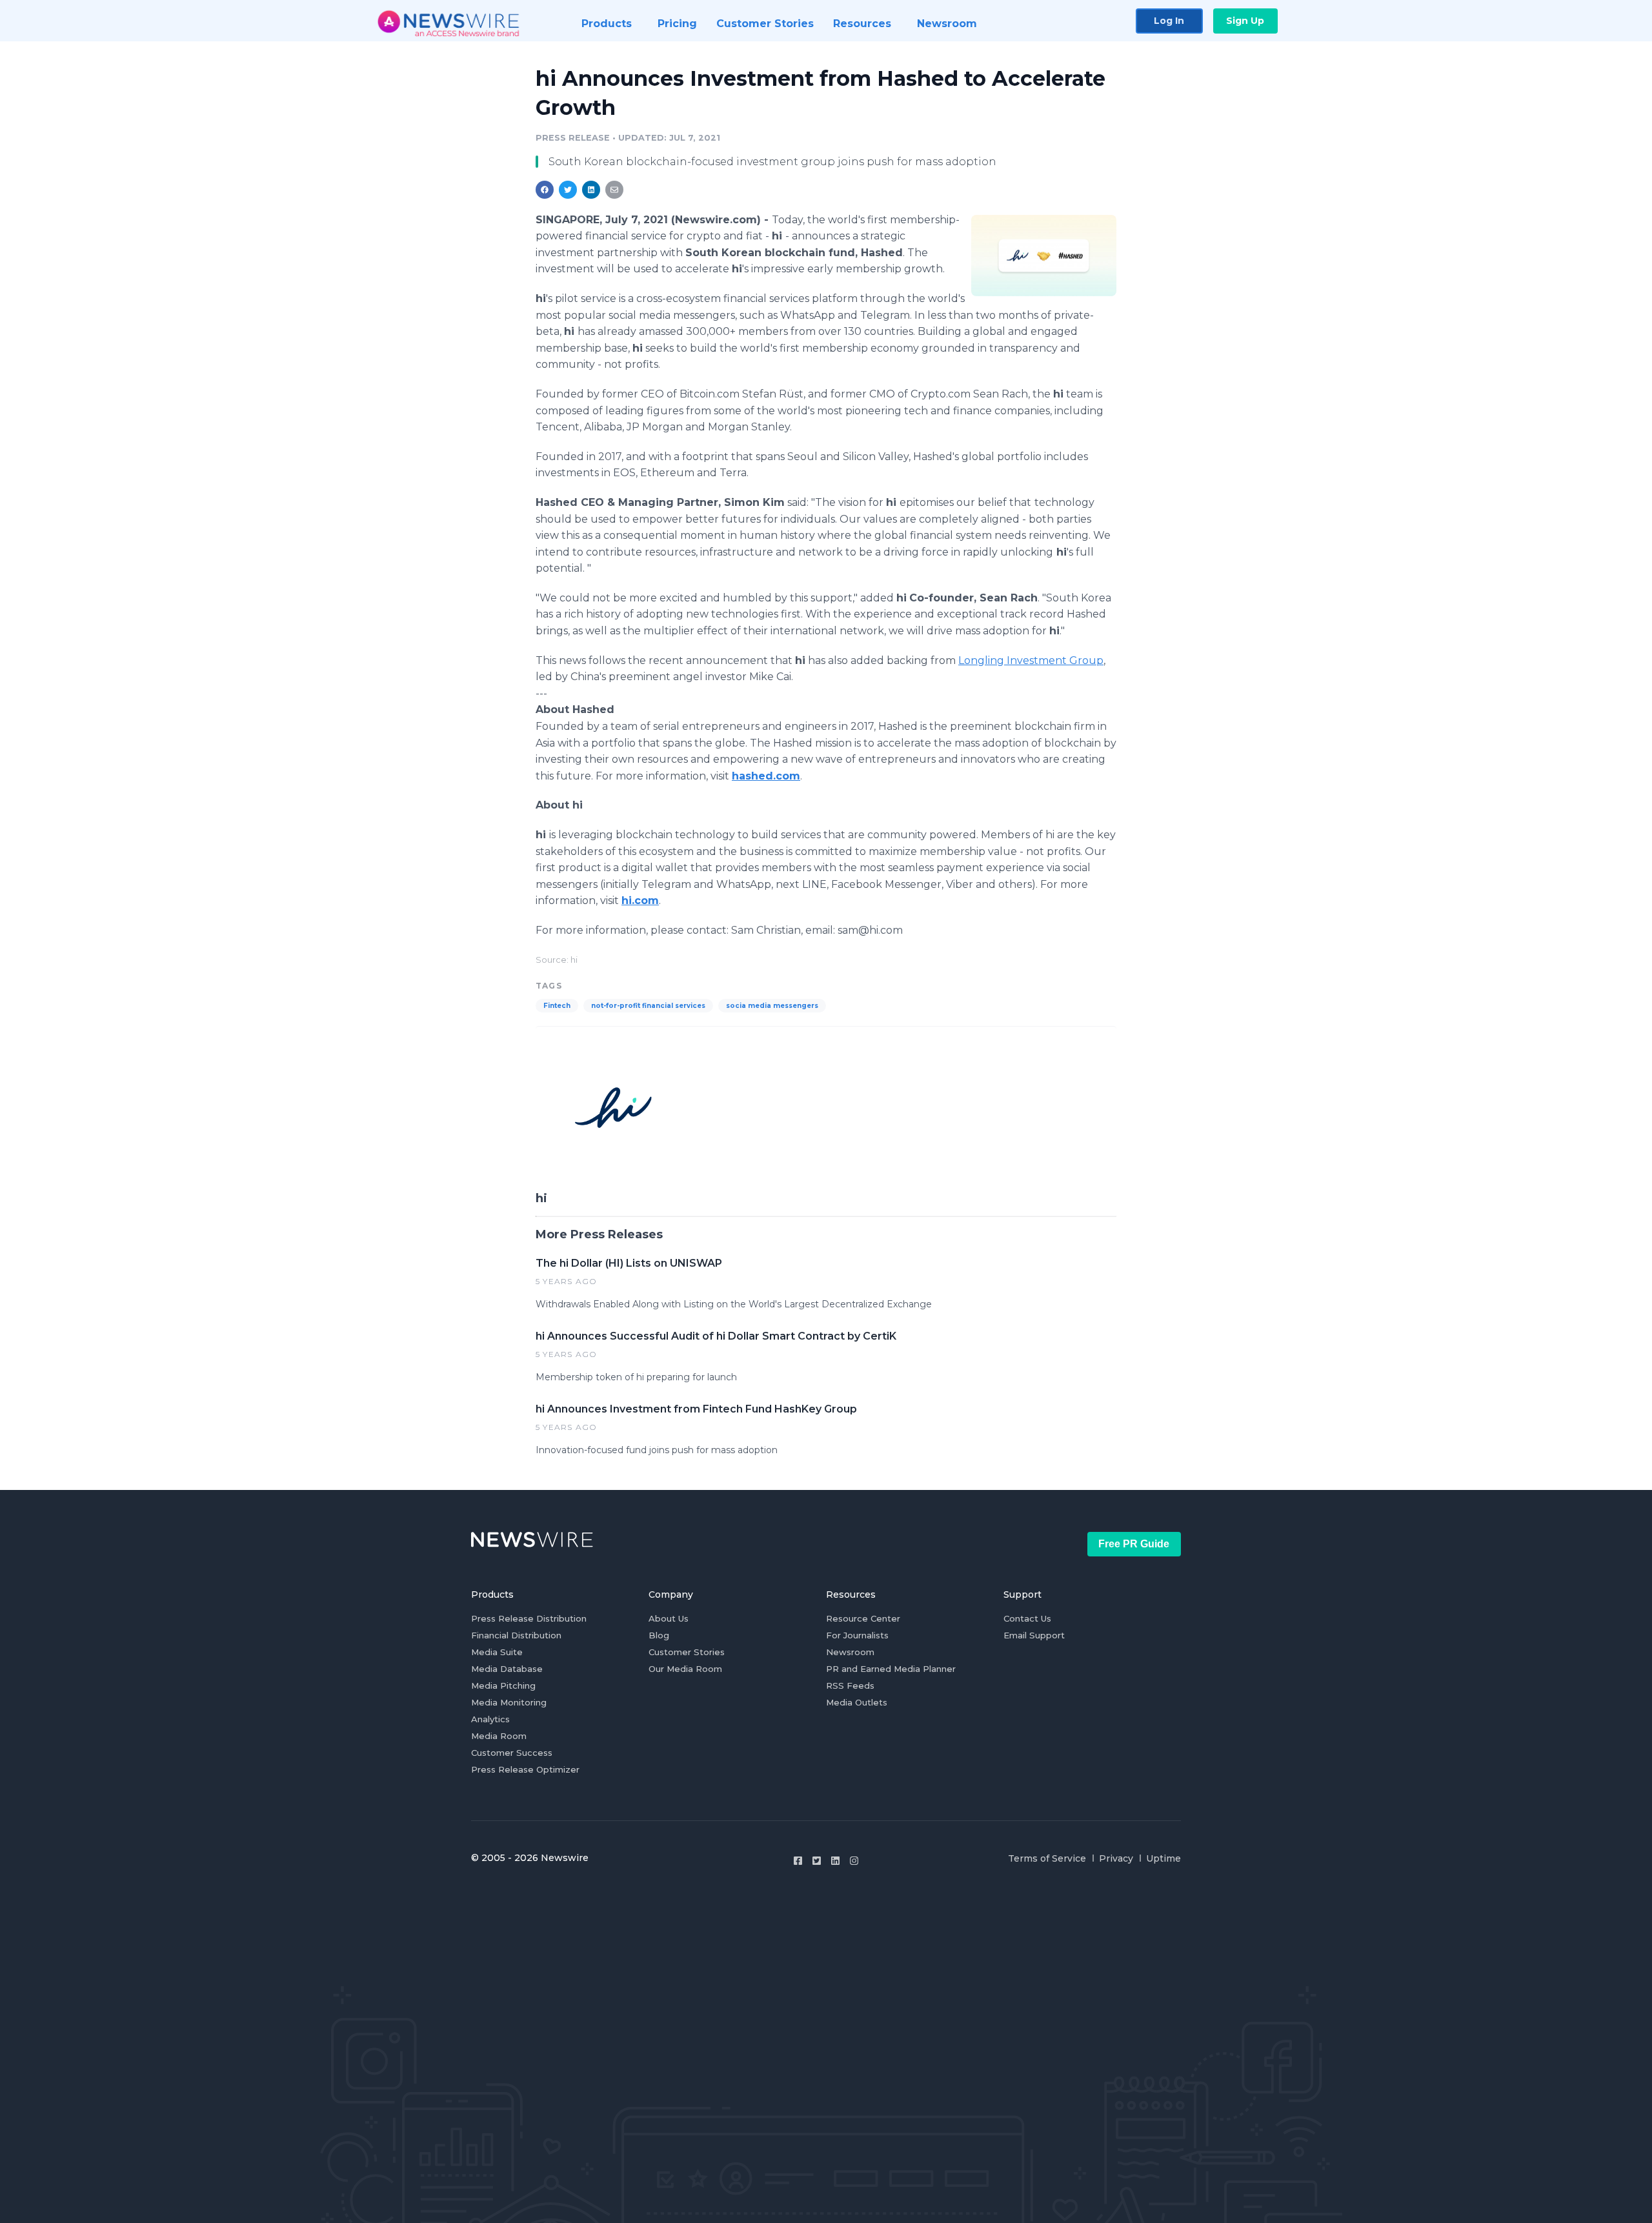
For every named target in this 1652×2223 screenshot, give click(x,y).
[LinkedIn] (835, 1861)
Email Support (1034, 1635)
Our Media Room (685, 1669)
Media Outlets (857, 1702)
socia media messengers (772, 1006)
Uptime (1163, 1858)
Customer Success (512, 1753)
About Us (669, 1618)
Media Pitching (503, 1685)
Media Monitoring (509, 1702)
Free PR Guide (1134, 1544)
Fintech (557, 1006)
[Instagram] (854, 1861)
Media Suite (497, 1652)
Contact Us (1027, 1618)
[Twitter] (817, 1861)
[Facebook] (798, 1861)
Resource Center (863, 1618)
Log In (1169, 21)
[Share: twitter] (568, 190)
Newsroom (850, 1652)
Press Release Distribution (529, 1618)
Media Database (507, 1669)
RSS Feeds (850, 1685)
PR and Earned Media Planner (891, 1669)
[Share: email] (614, 190)
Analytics (490, 1719)
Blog (659, 1635)
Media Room (499, 1736)
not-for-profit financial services (648, 1006)
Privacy (1116, 1858)
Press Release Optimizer (525, 1769)
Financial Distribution (516, 1635)
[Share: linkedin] (591, 190)
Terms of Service (1047, 1858)
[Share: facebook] (545, 190)
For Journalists (857, 1635)
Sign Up (1245, 21)
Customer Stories (687, 1652)
